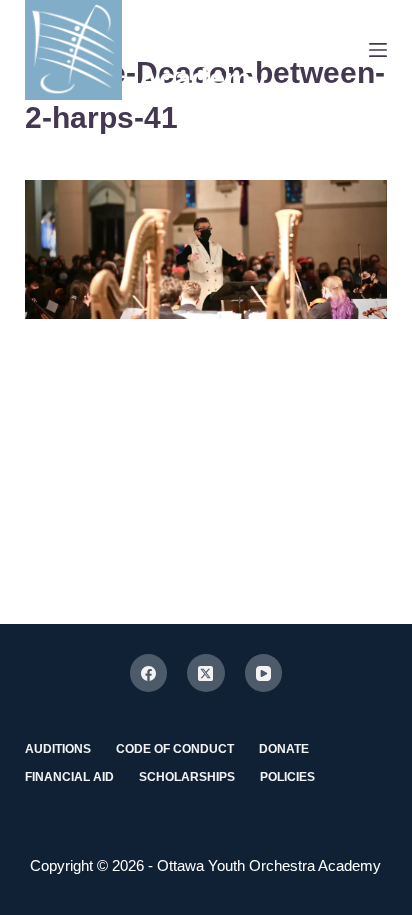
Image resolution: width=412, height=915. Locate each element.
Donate (284, 749)
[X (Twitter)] (206, 673)
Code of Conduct (175, 749)
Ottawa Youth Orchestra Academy (231, 50)
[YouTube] (264, 673)
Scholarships (187, 777)
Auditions (58, 749)
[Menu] (378, 50)
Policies (287, 777)
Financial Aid (69, 777)
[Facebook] (149, 673)
